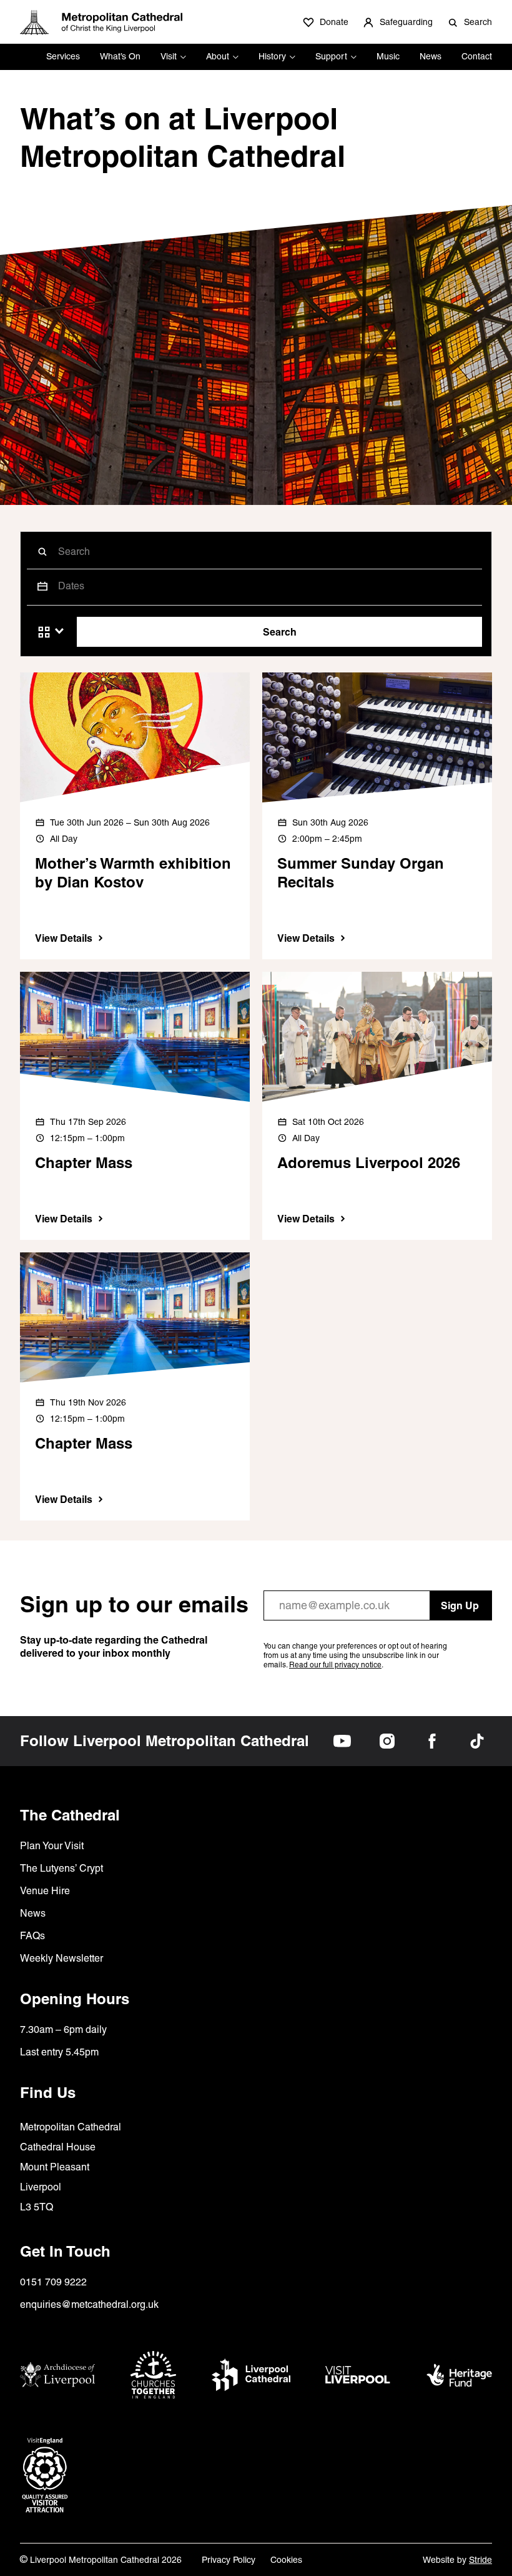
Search (280, 632)
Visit (169, 56)
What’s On (120, 56)
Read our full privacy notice (335, 1665)
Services (63, 56)
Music (388, 56)
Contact (477, 56)
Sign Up (460, 1605)
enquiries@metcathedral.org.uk (89, 2304)
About (218, 56)
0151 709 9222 (53, 2282)
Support (331, 56)
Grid (44, 632)
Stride (480, 2560)
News (431, 56)
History (272, 56)
